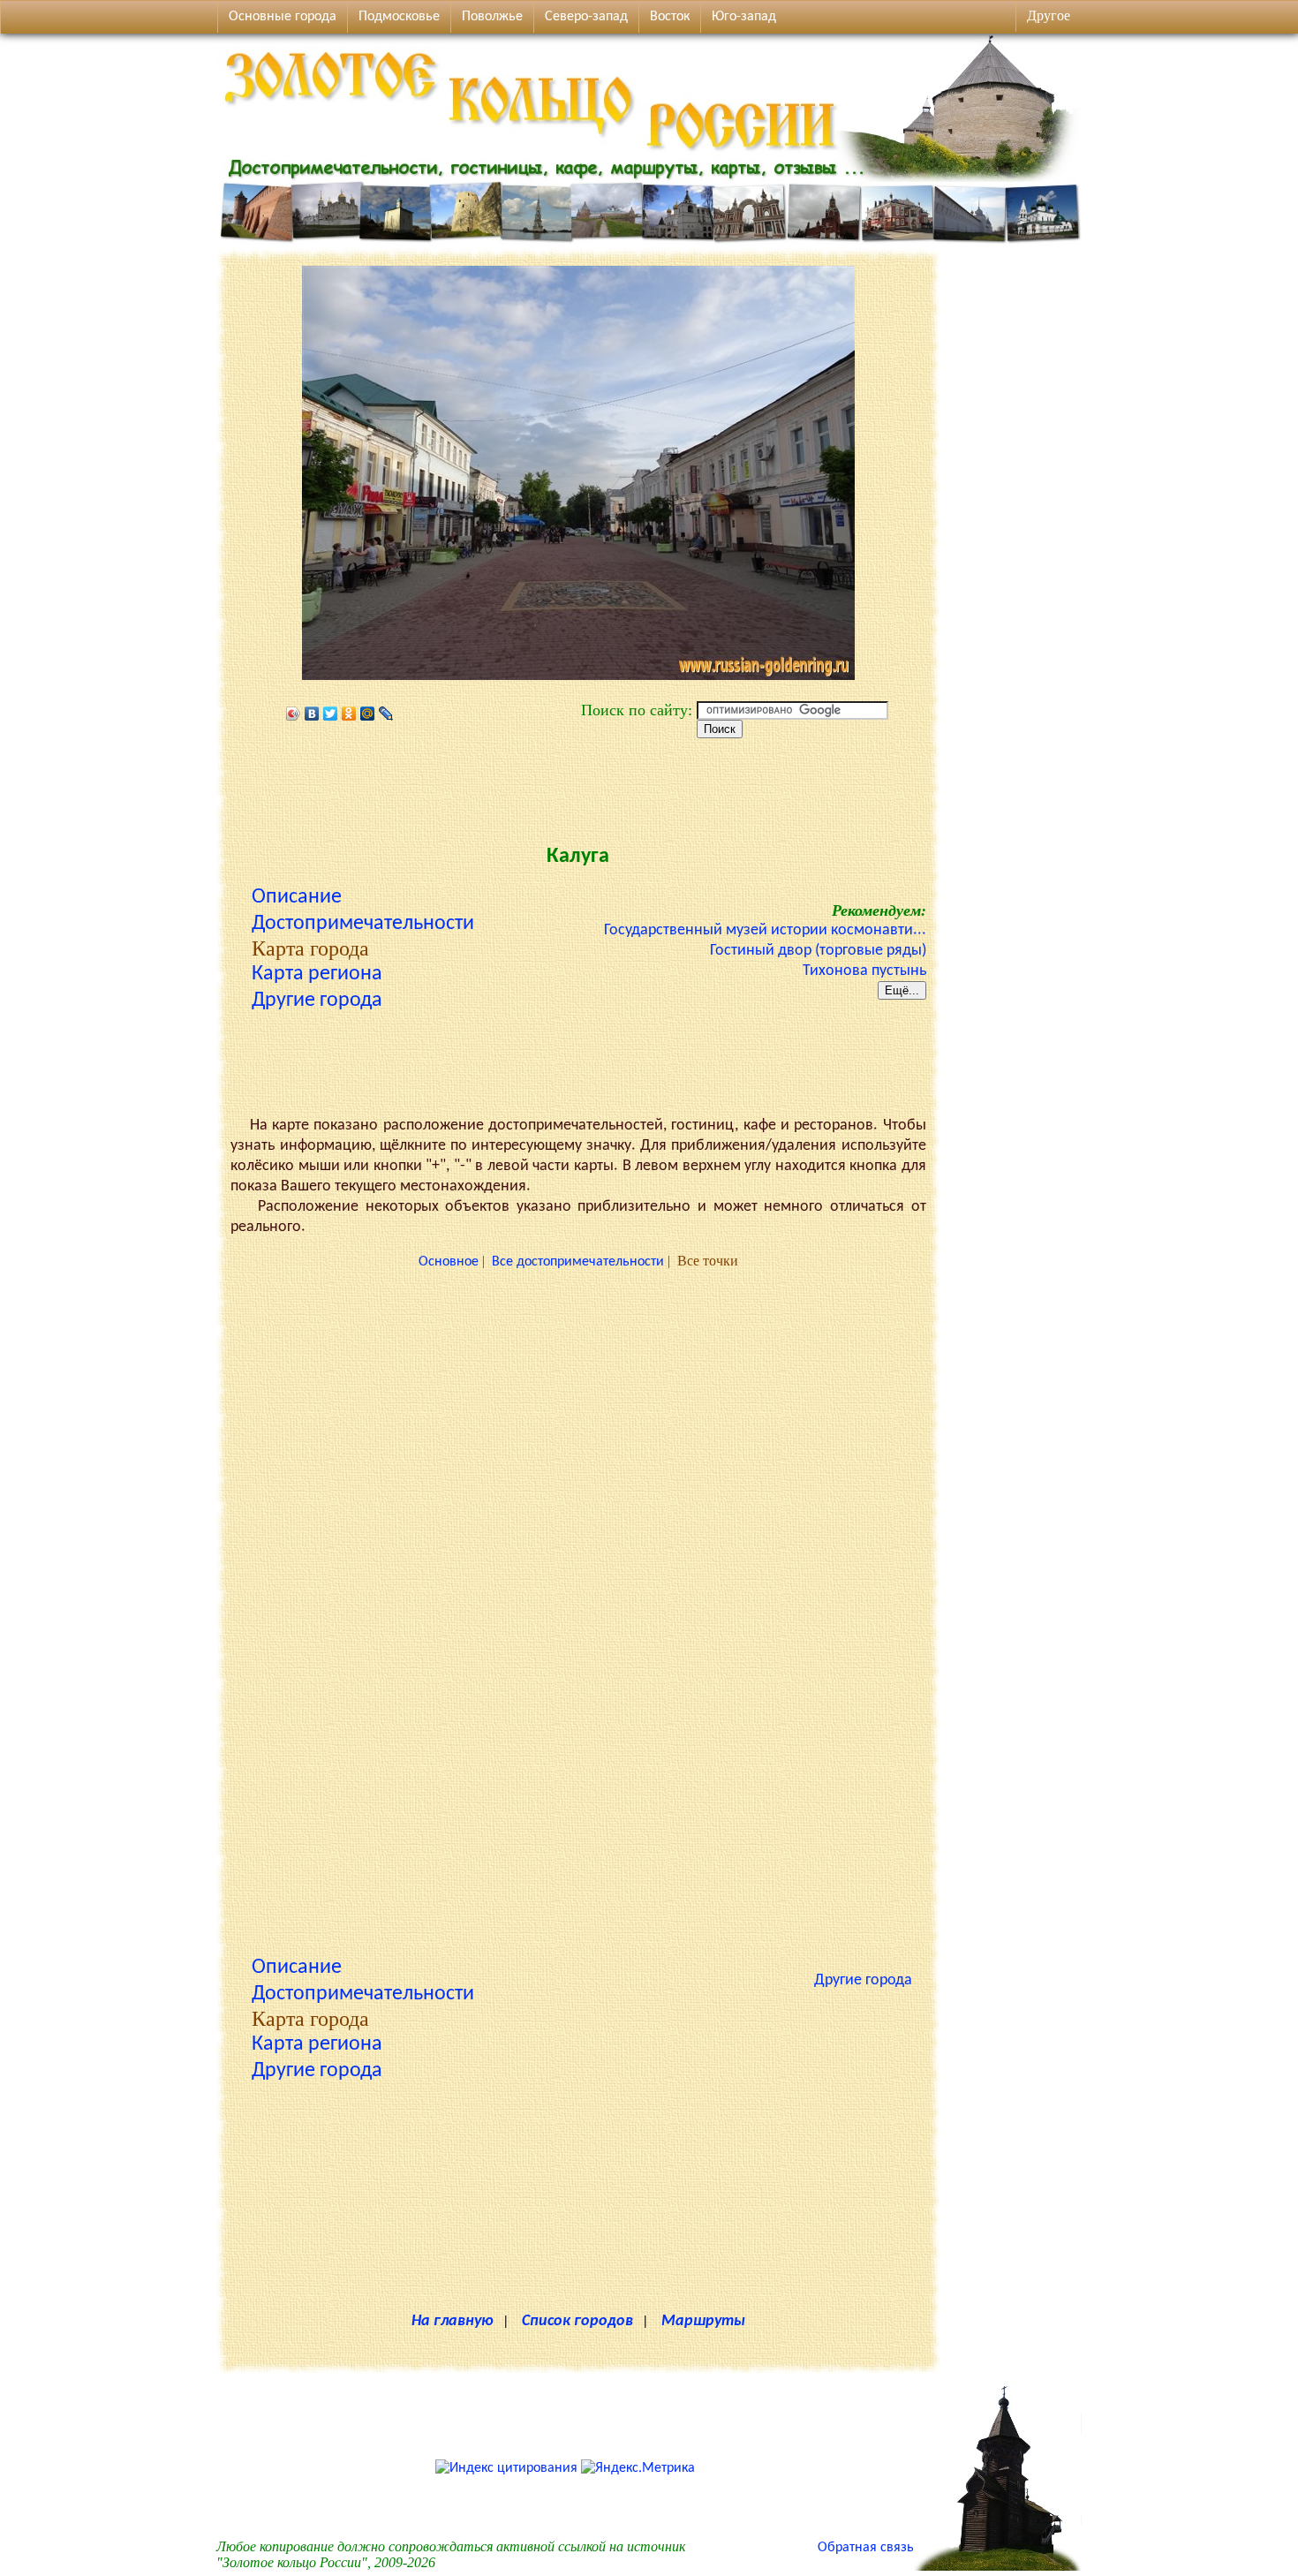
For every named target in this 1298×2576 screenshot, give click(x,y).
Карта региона (317, 974)
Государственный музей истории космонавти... (765, 930)
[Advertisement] (578, 787)
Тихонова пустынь (864, 971)
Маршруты (703, 2321)
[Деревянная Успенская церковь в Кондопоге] (998, 2567)
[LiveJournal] (386, 714)
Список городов (577, 2321)
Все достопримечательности (578, 1262)
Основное (449, 1262)
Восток (670, 17)
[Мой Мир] (368, 714)
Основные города (283, 17)
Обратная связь (866, 2548)
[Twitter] (331, 714)
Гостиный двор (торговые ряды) (818, 951)
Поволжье (492, 17)
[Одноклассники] (349, 714)
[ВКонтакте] (312, 714)
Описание (297, 897)
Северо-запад (586, 17)
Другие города (317, 1001)
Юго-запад (744, 17)
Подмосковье (399, 17)
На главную (453, 2321)
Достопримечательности (363, 924)
